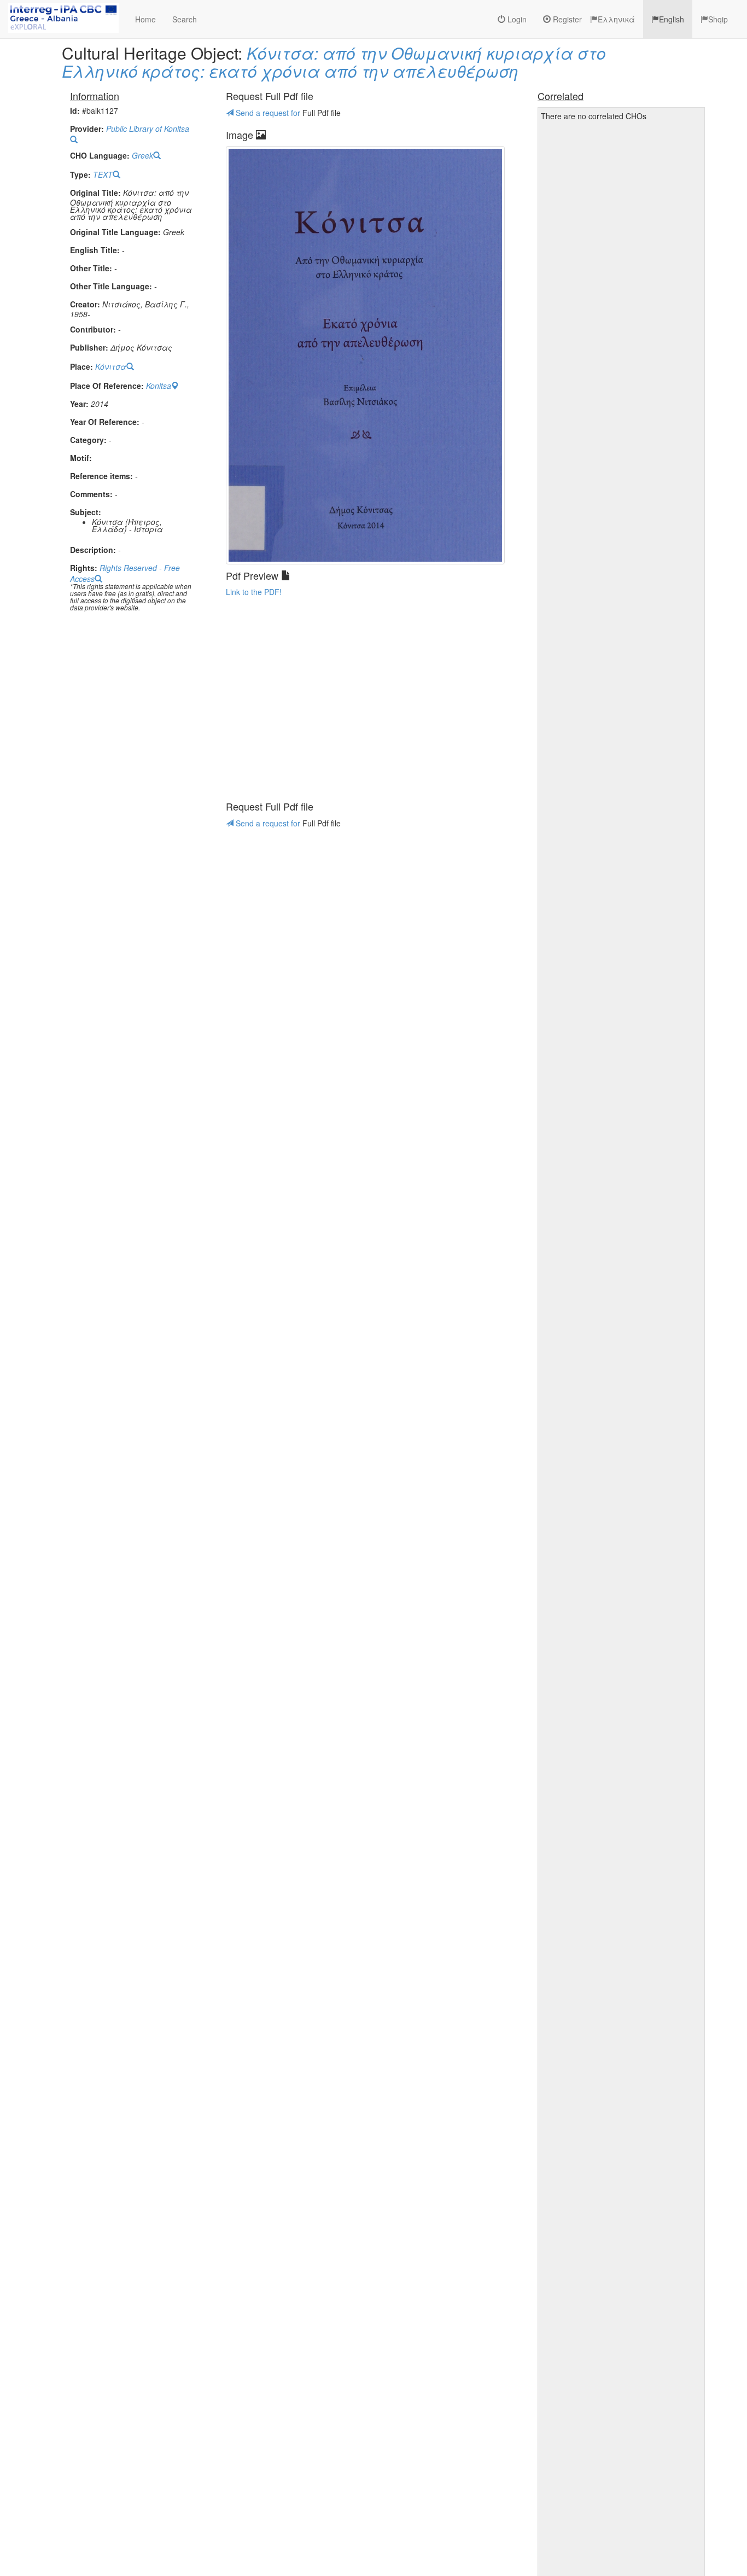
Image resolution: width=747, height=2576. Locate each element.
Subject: (86, 512)
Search (185, 19)
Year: (79, 404)
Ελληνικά (616, 19)
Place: (81, 367)
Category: (88, 440)
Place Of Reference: (107, 386)
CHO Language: (100, 156)
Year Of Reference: (105, 422)
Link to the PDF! (254, 592)
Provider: (87, 129)
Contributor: (93, 330)
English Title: (95, 250)
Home (145, 19)
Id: (75, 111)
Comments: (91, 494)
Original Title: (95, 193)
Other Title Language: (111, 286)
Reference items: (101, 476)
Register (566, 19)
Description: (93, 550)
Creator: (85, 304)
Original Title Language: (115, 232)
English (672, 19)
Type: (80, 175)
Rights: (84, 568)
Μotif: (81, 458)
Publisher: (89, 348)
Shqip (718, 19)
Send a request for (268, 113)
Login (516, 19)
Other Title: (91, 268)
